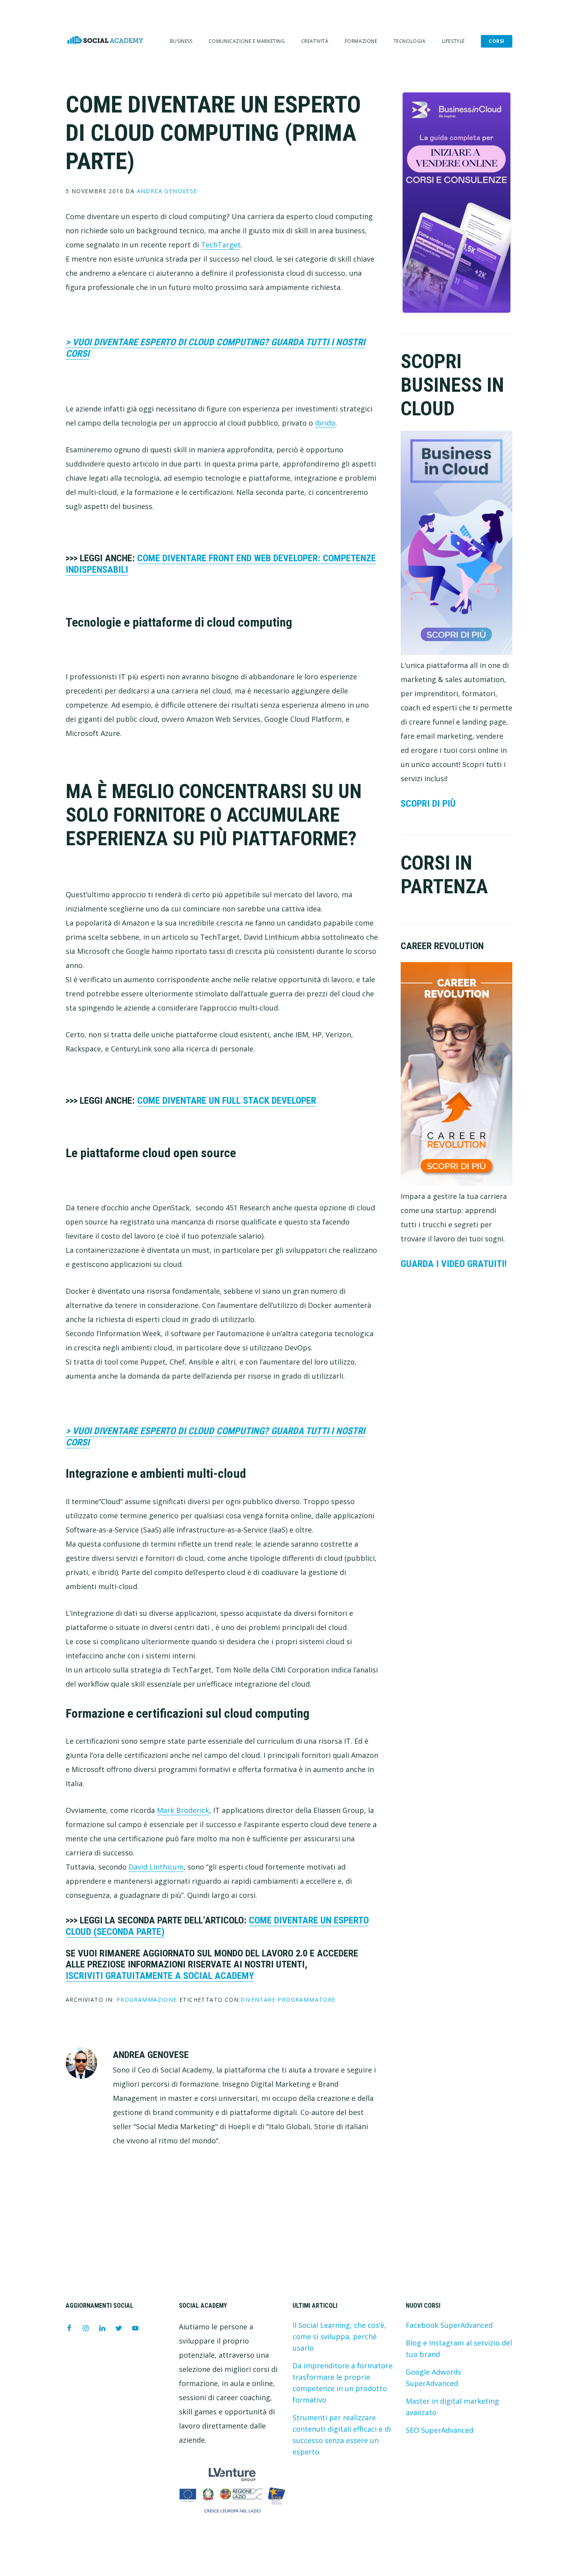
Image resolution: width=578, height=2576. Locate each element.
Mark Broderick (183, 1810)
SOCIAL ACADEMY (105, 40)
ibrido (325, 423)
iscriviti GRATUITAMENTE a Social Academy (160, 1976)
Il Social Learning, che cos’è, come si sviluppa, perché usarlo (339, 2336)
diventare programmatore (288, 2000)
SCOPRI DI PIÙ (428, 804)
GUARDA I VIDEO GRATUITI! (454, 1264)
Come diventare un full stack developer (227, 1101)
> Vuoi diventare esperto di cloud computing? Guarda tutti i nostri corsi (215, 348)
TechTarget (221, 245)
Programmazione (147, 2000)
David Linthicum (156, 1867)
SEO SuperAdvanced (440, 2430)
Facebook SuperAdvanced (449, 2325)
